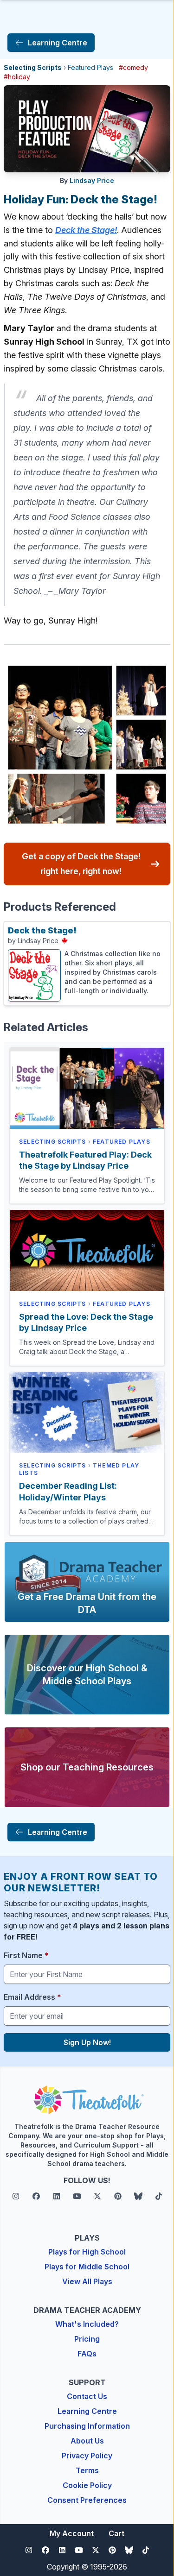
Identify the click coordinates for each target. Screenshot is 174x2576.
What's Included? (87, 2324)
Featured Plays (90, 67)
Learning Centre (87, 2411)
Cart (116, 2533)
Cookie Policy (87, 2485)
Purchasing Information (87, 2426)
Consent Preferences (87, 2500)
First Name (26, 1955)
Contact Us (87, 2396)
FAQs (87, 2354)
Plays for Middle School (87, 2267)
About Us (87, 2441)
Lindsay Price (92, 180)
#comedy (133, 67)
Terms (87, 2470)
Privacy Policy (87, 2456)
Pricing (87, 2339)
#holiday (17, 77)
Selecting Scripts (33, 67)
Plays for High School (87, 2252)
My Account (72, 2533)
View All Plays (87, 2281)
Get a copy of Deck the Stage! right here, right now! (81, 864)
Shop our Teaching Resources (87, 1767)
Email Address (32, 1997)
